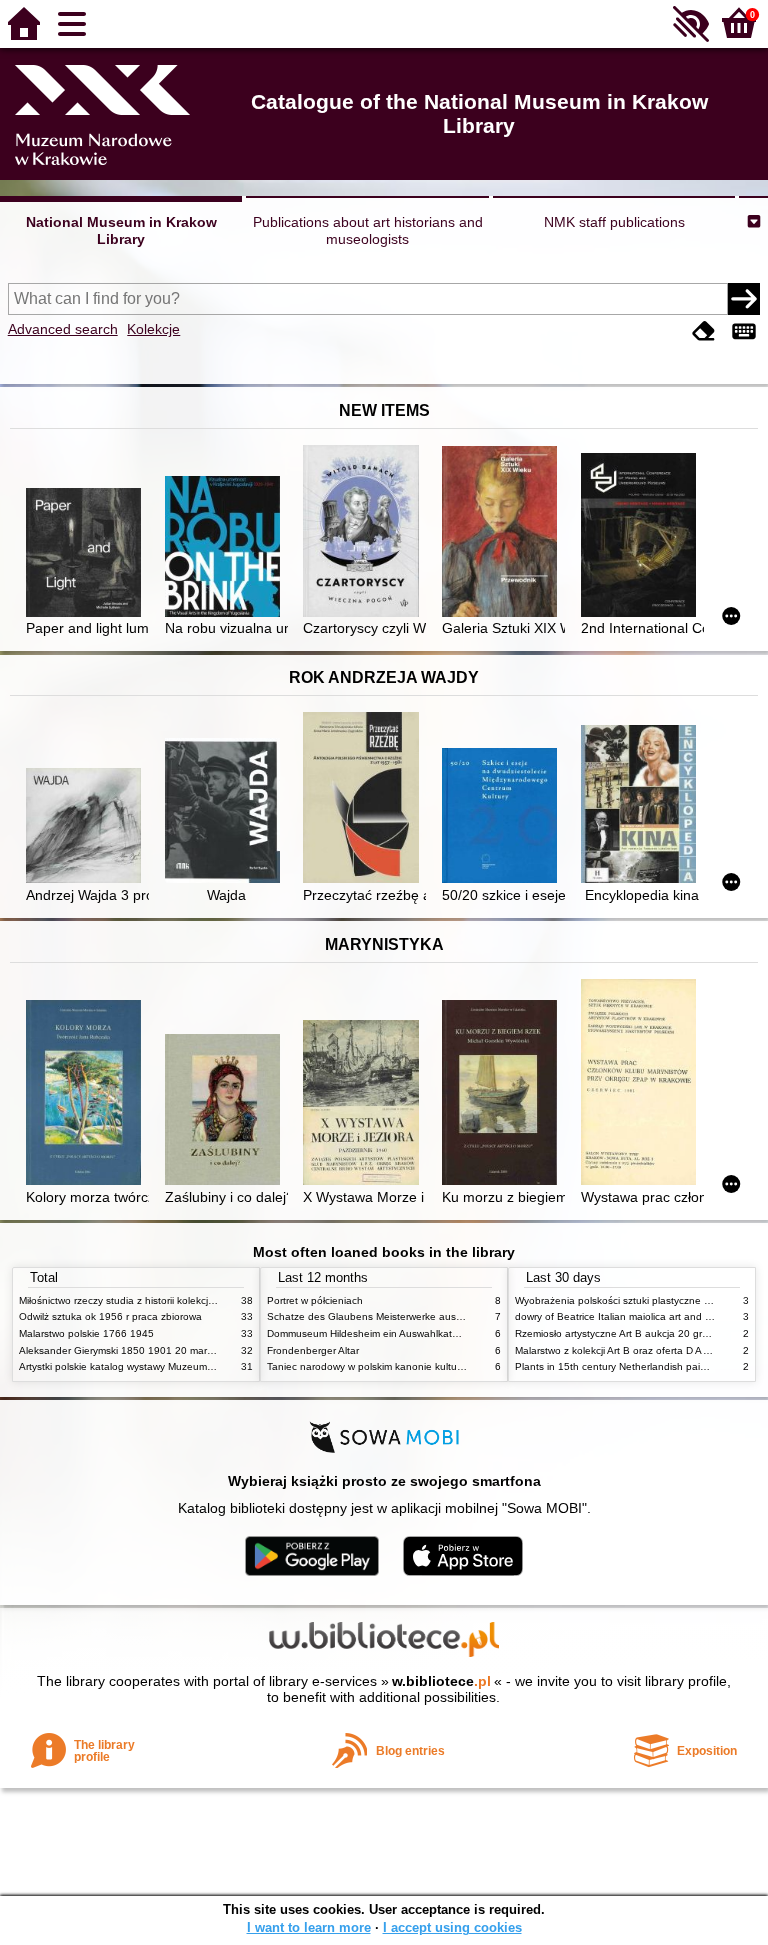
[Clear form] (704, 331)
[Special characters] (744, 331)
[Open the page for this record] (87, 554)
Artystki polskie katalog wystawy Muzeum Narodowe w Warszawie (169, 1366)
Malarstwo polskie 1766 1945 (86, 1333)
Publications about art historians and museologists (368, 230)
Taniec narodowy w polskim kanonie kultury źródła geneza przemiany (425, 1366)
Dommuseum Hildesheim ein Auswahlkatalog (369, 1333)
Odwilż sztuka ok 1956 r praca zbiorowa (110, 1316)
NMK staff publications (614, 222)
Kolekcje (153, 329)
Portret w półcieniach (315, 1300)
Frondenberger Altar (313, 1350)
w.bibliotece (441, 1681)
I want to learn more (309, 1927)
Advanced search (63, 329)
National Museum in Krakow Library (121, 230)
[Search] (744, 299)
